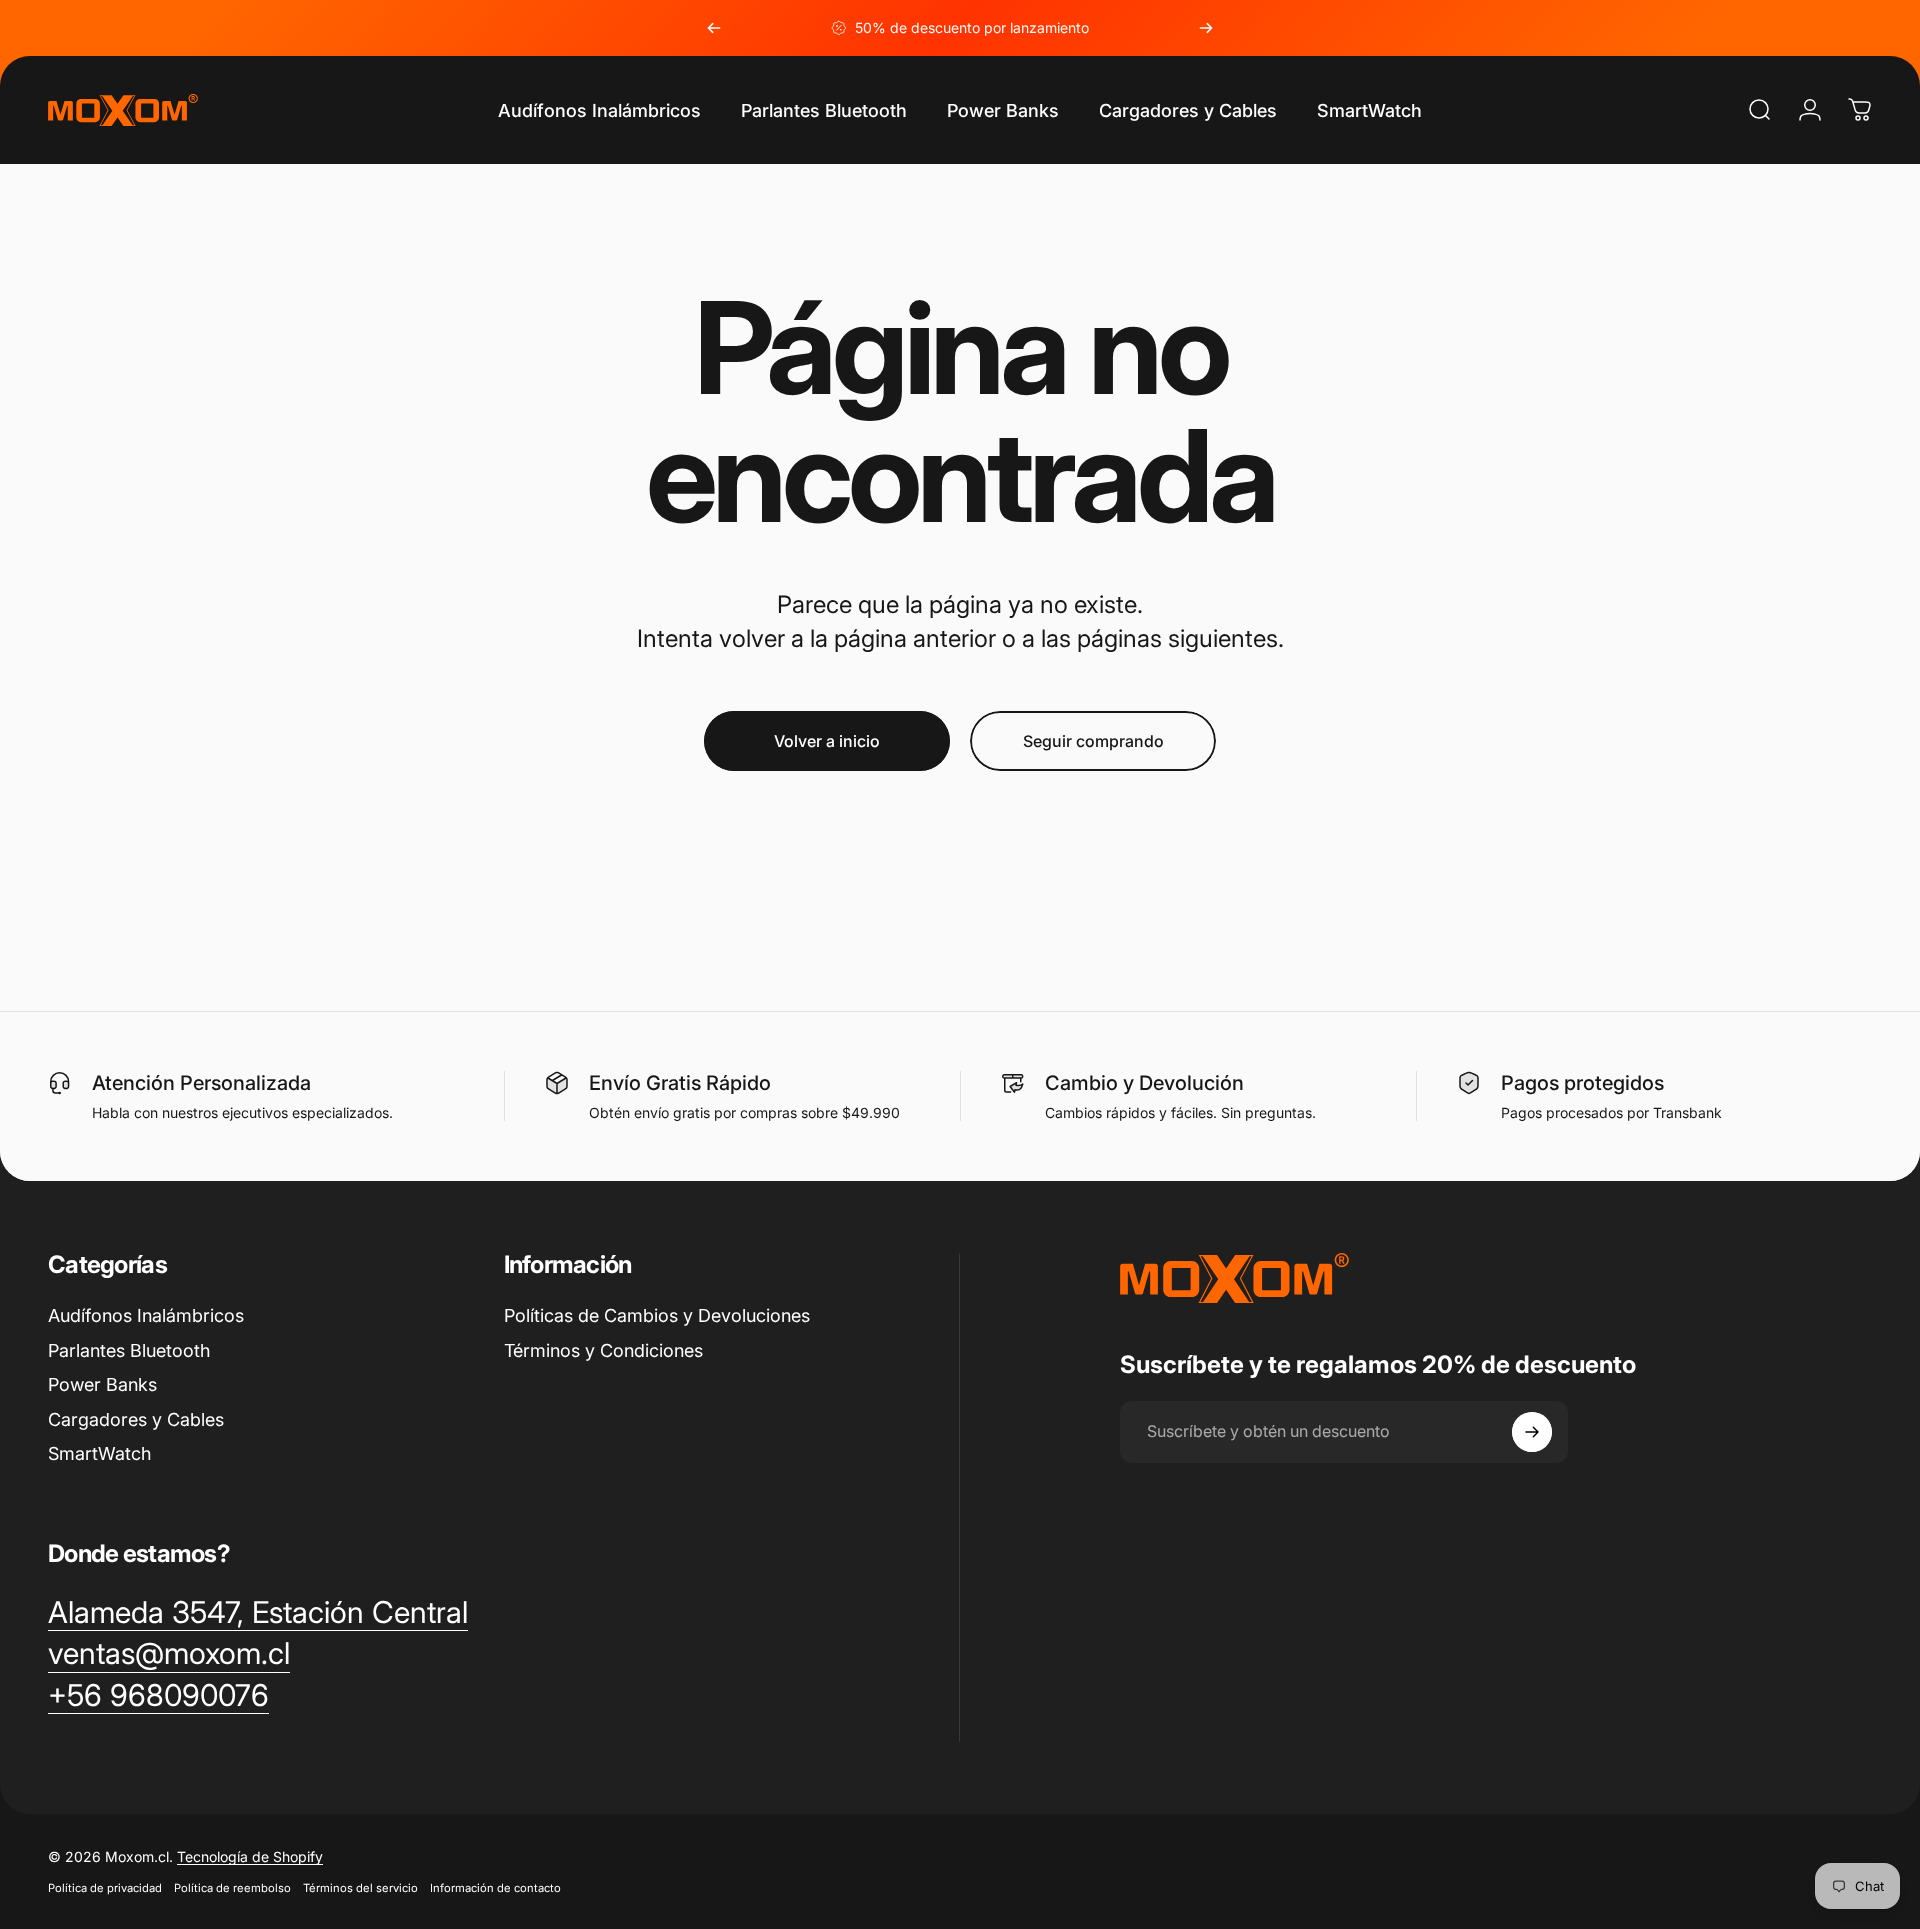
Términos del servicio (360, 1888)
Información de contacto (495, 1888)
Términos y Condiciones (603, 1350)
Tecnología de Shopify (250, 1856)
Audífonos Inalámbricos (146, 1315)
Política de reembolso (232, 1888)
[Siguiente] (1206, 28)
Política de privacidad (105, 1888)
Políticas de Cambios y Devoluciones (657, 1315)
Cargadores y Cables (136, 1419)
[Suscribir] (1532, 1432)
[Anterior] (714, 28)
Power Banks (102, 1384)
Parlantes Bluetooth (129, 1350)
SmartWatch (99, 1453)
